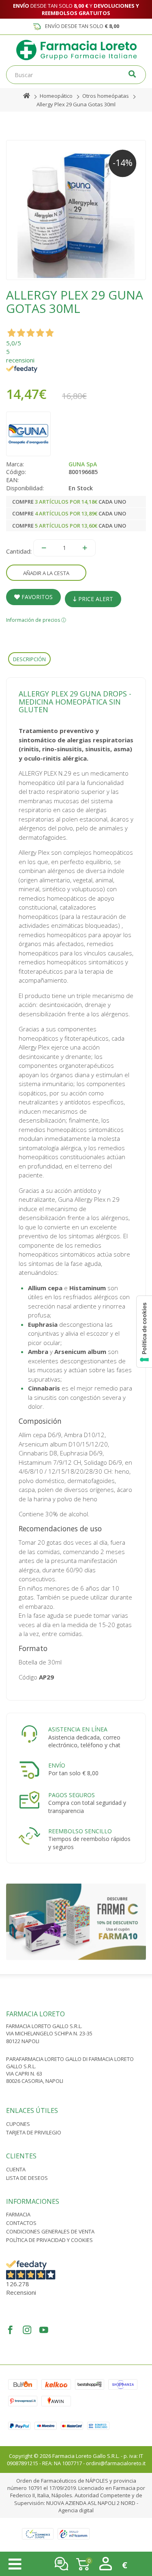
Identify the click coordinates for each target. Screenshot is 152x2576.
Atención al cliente (61, 2564)
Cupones (18, 2124)
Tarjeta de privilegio (34, 2132)
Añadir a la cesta (46, 573)
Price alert (95, 599)
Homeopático (56, 96)
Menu (15, 2564)
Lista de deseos (27, 2178)
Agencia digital (76, 2510)
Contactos (21, 2223)
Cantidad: (19, 551)
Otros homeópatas (106, 96)
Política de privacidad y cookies (49, 2240)
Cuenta (16, 2169)
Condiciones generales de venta (50, 2231)
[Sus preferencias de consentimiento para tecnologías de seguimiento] (144, 1332)
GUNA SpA (83, 464)
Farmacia (18, 2214)
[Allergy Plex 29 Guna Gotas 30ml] (76, 210)
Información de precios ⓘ (36, 620)
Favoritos (36, 597)
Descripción (29, 659)
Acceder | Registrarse (106, 2564)
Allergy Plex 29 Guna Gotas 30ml (76, 104)
